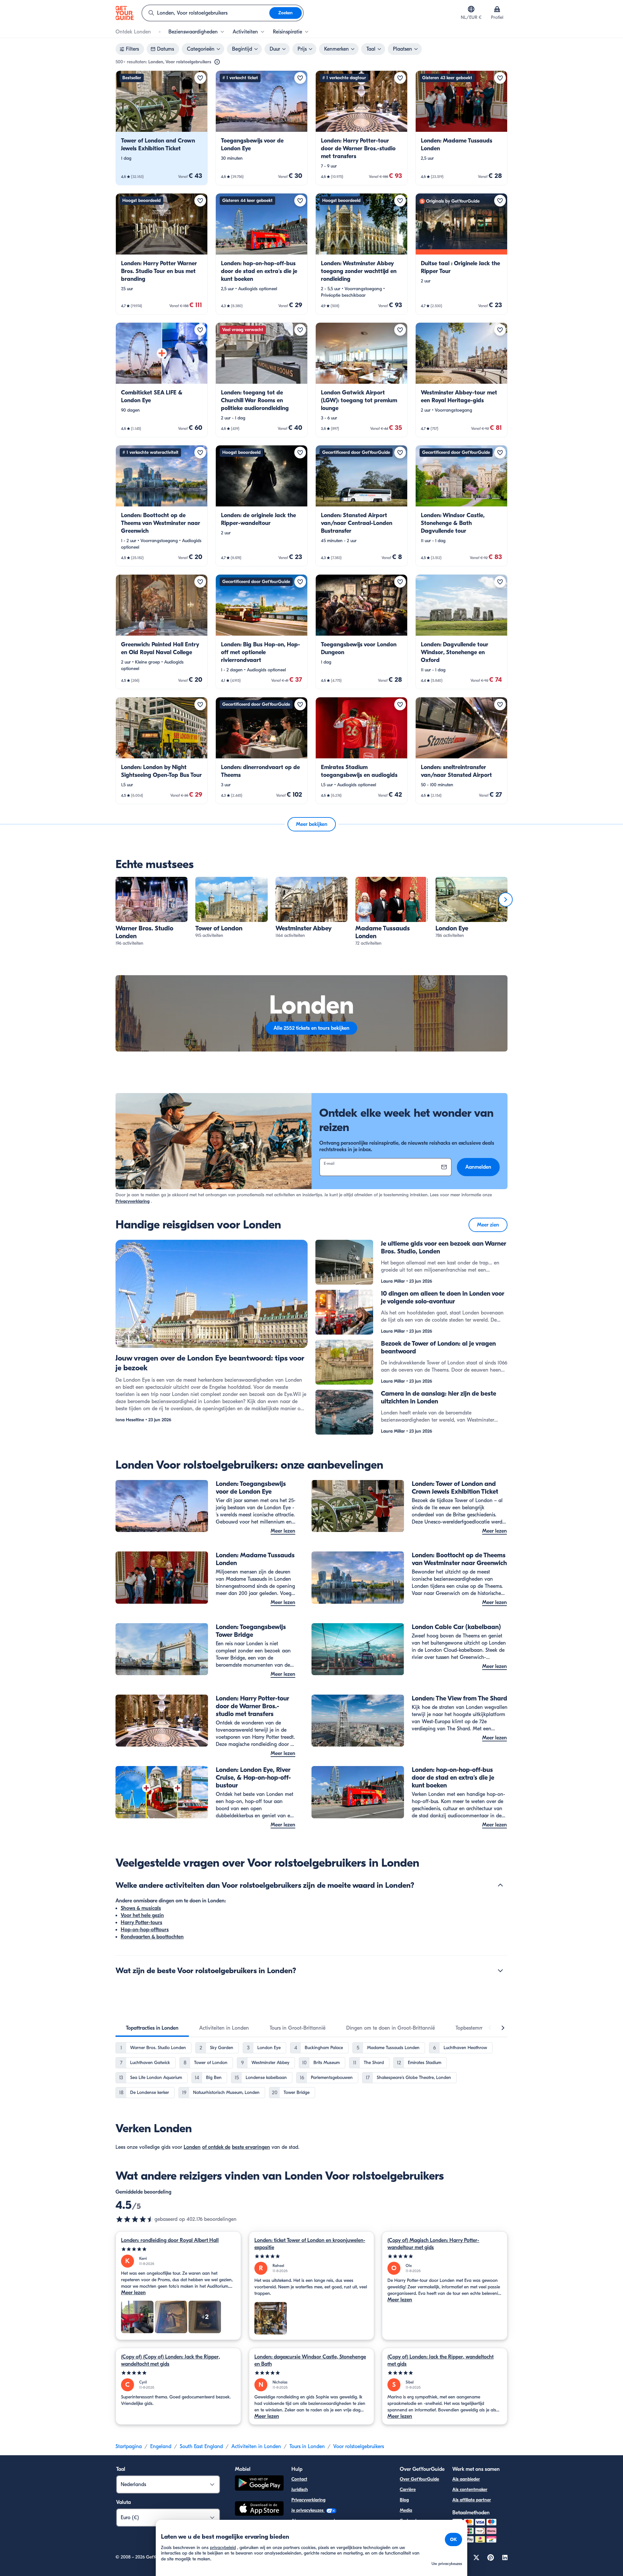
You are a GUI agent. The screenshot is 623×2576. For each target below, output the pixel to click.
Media (406, 2510)
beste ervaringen (251, 2147)
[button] (162, 128)
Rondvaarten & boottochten (152, 1937)
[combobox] (206, 13)
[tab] (152, 2028)
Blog (404, 2500)
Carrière (408, 2489)
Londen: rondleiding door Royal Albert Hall (170, 2240)
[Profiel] (497, 9)
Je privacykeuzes (308, 2510)
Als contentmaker (470, 2489)
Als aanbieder (466, 2479)
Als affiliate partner (472, 2500)
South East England (201, 2446)
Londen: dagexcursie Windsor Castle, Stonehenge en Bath (310, 2360)
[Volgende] (506, 900)
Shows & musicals (141, 1908)
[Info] (217, 62)
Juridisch (300, 2489)
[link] (162, 128)
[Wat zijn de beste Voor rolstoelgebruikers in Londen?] (500, 1971)
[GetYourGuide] (125, 13)
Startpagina (129, 2446)
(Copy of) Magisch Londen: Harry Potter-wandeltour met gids (433, 2244)
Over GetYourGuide (419, 2479)
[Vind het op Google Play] (259, 2484)
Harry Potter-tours (141, 1923)
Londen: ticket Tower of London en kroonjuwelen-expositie (310, 2244)
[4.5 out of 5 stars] (135, 2219)
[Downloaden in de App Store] (259, 2509)
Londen (192, 2147)
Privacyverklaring (133, 1201)
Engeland (161, 2446)
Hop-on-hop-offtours (145, 1930)
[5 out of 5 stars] (178, 2249)
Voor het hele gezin (142, 1915)
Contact (299, 2479)
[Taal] (471, 9)
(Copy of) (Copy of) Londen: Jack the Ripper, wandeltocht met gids (171, 2360)
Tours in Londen (307, 2446)
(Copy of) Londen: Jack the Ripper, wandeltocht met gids (440, 2360)
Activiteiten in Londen (256, 2446)
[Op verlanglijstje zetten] (200, 78)
